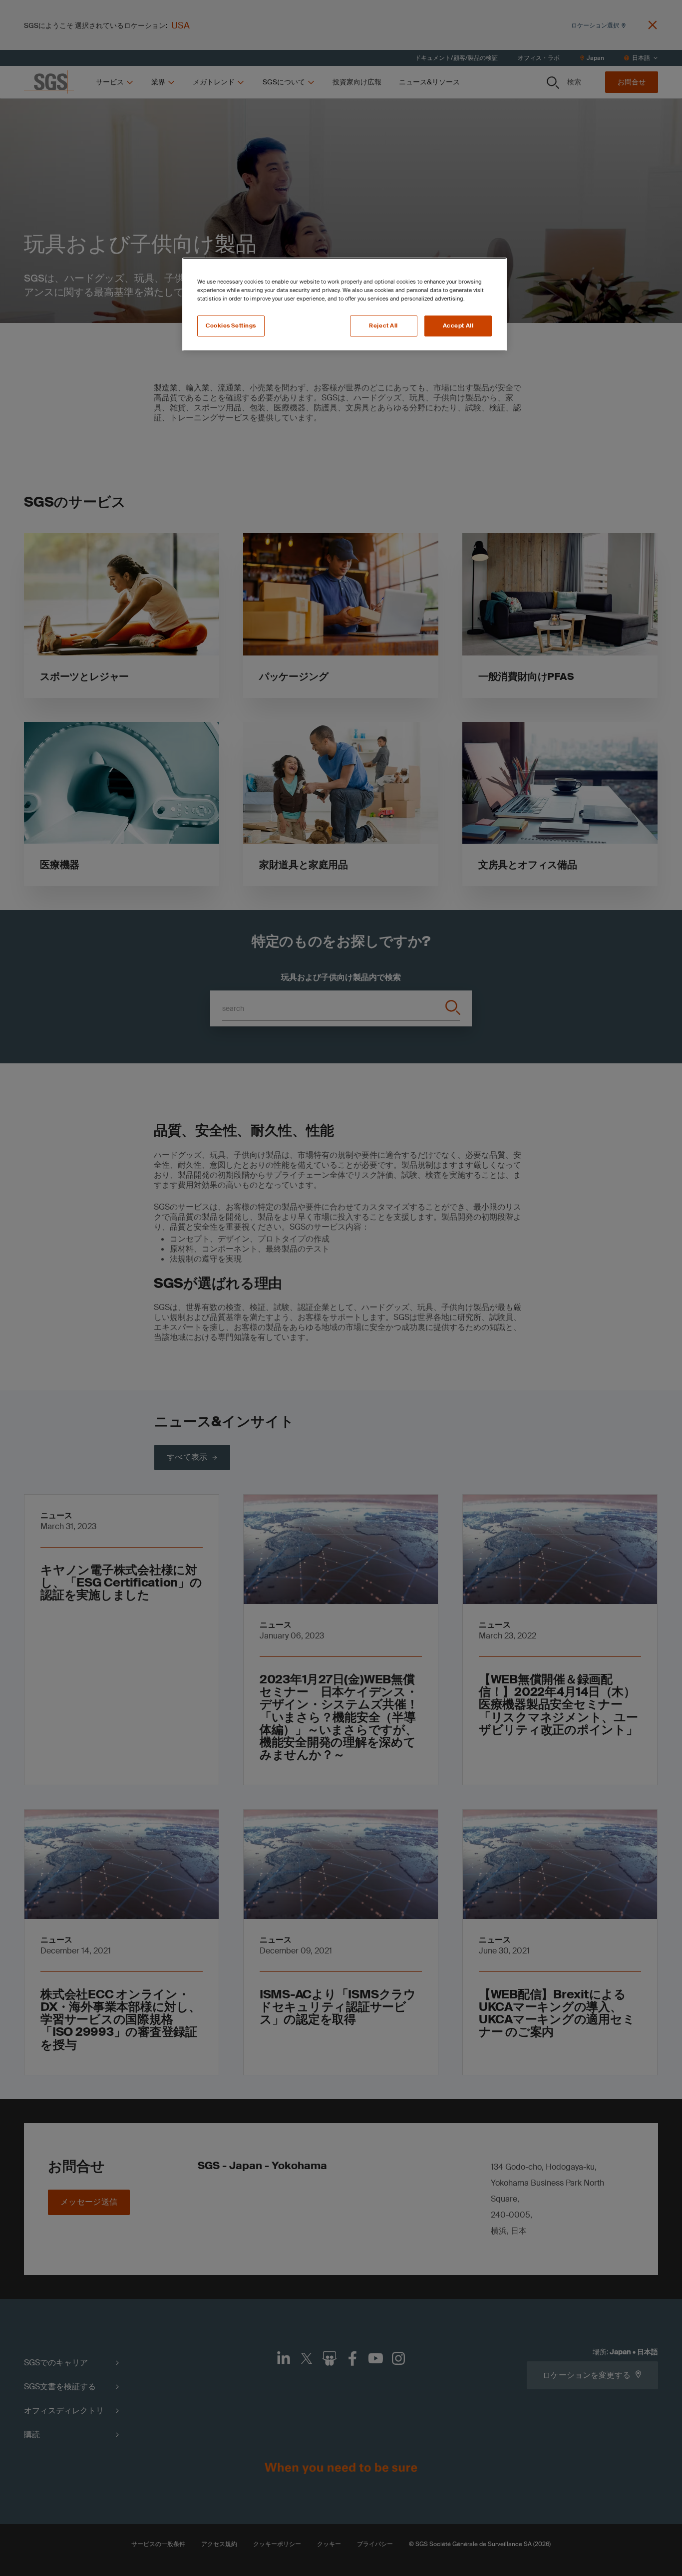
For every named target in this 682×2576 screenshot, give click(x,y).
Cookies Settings (231, 326)
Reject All (383, 326)
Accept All (458, 326)
